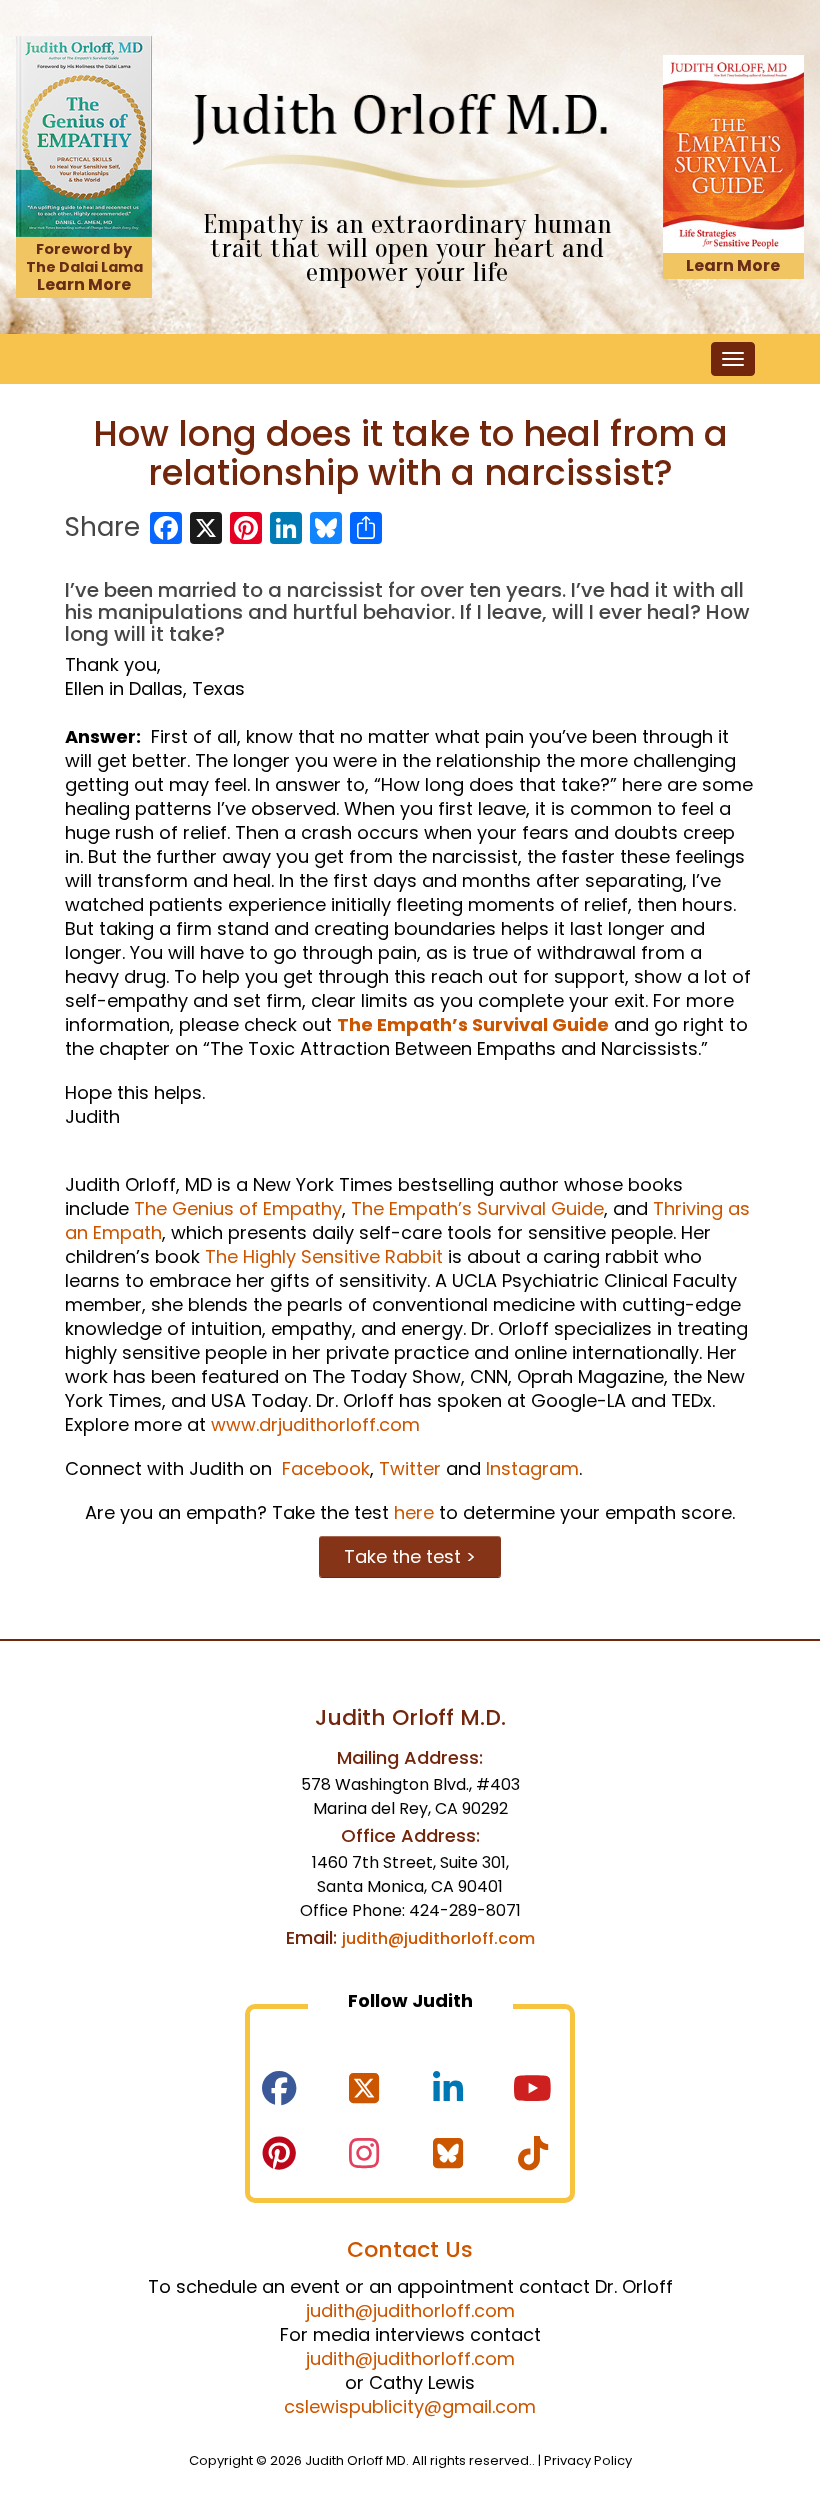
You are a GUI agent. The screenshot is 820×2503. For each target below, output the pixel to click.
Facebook (323, 1468)
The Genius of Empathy (238, 1208)
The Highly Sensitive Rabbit (324, 1256)
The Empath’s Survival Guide (473, 1024)
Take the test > (410, 1556)
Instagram (532, 1468)
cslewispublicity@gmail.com (410, 2406)
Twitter (410, 1468)
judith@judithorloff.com (438, 1938)
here (414, 1512)
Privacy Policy (588, 2460)
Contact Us (410, 2249)
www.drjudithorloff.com (315, 1424)
